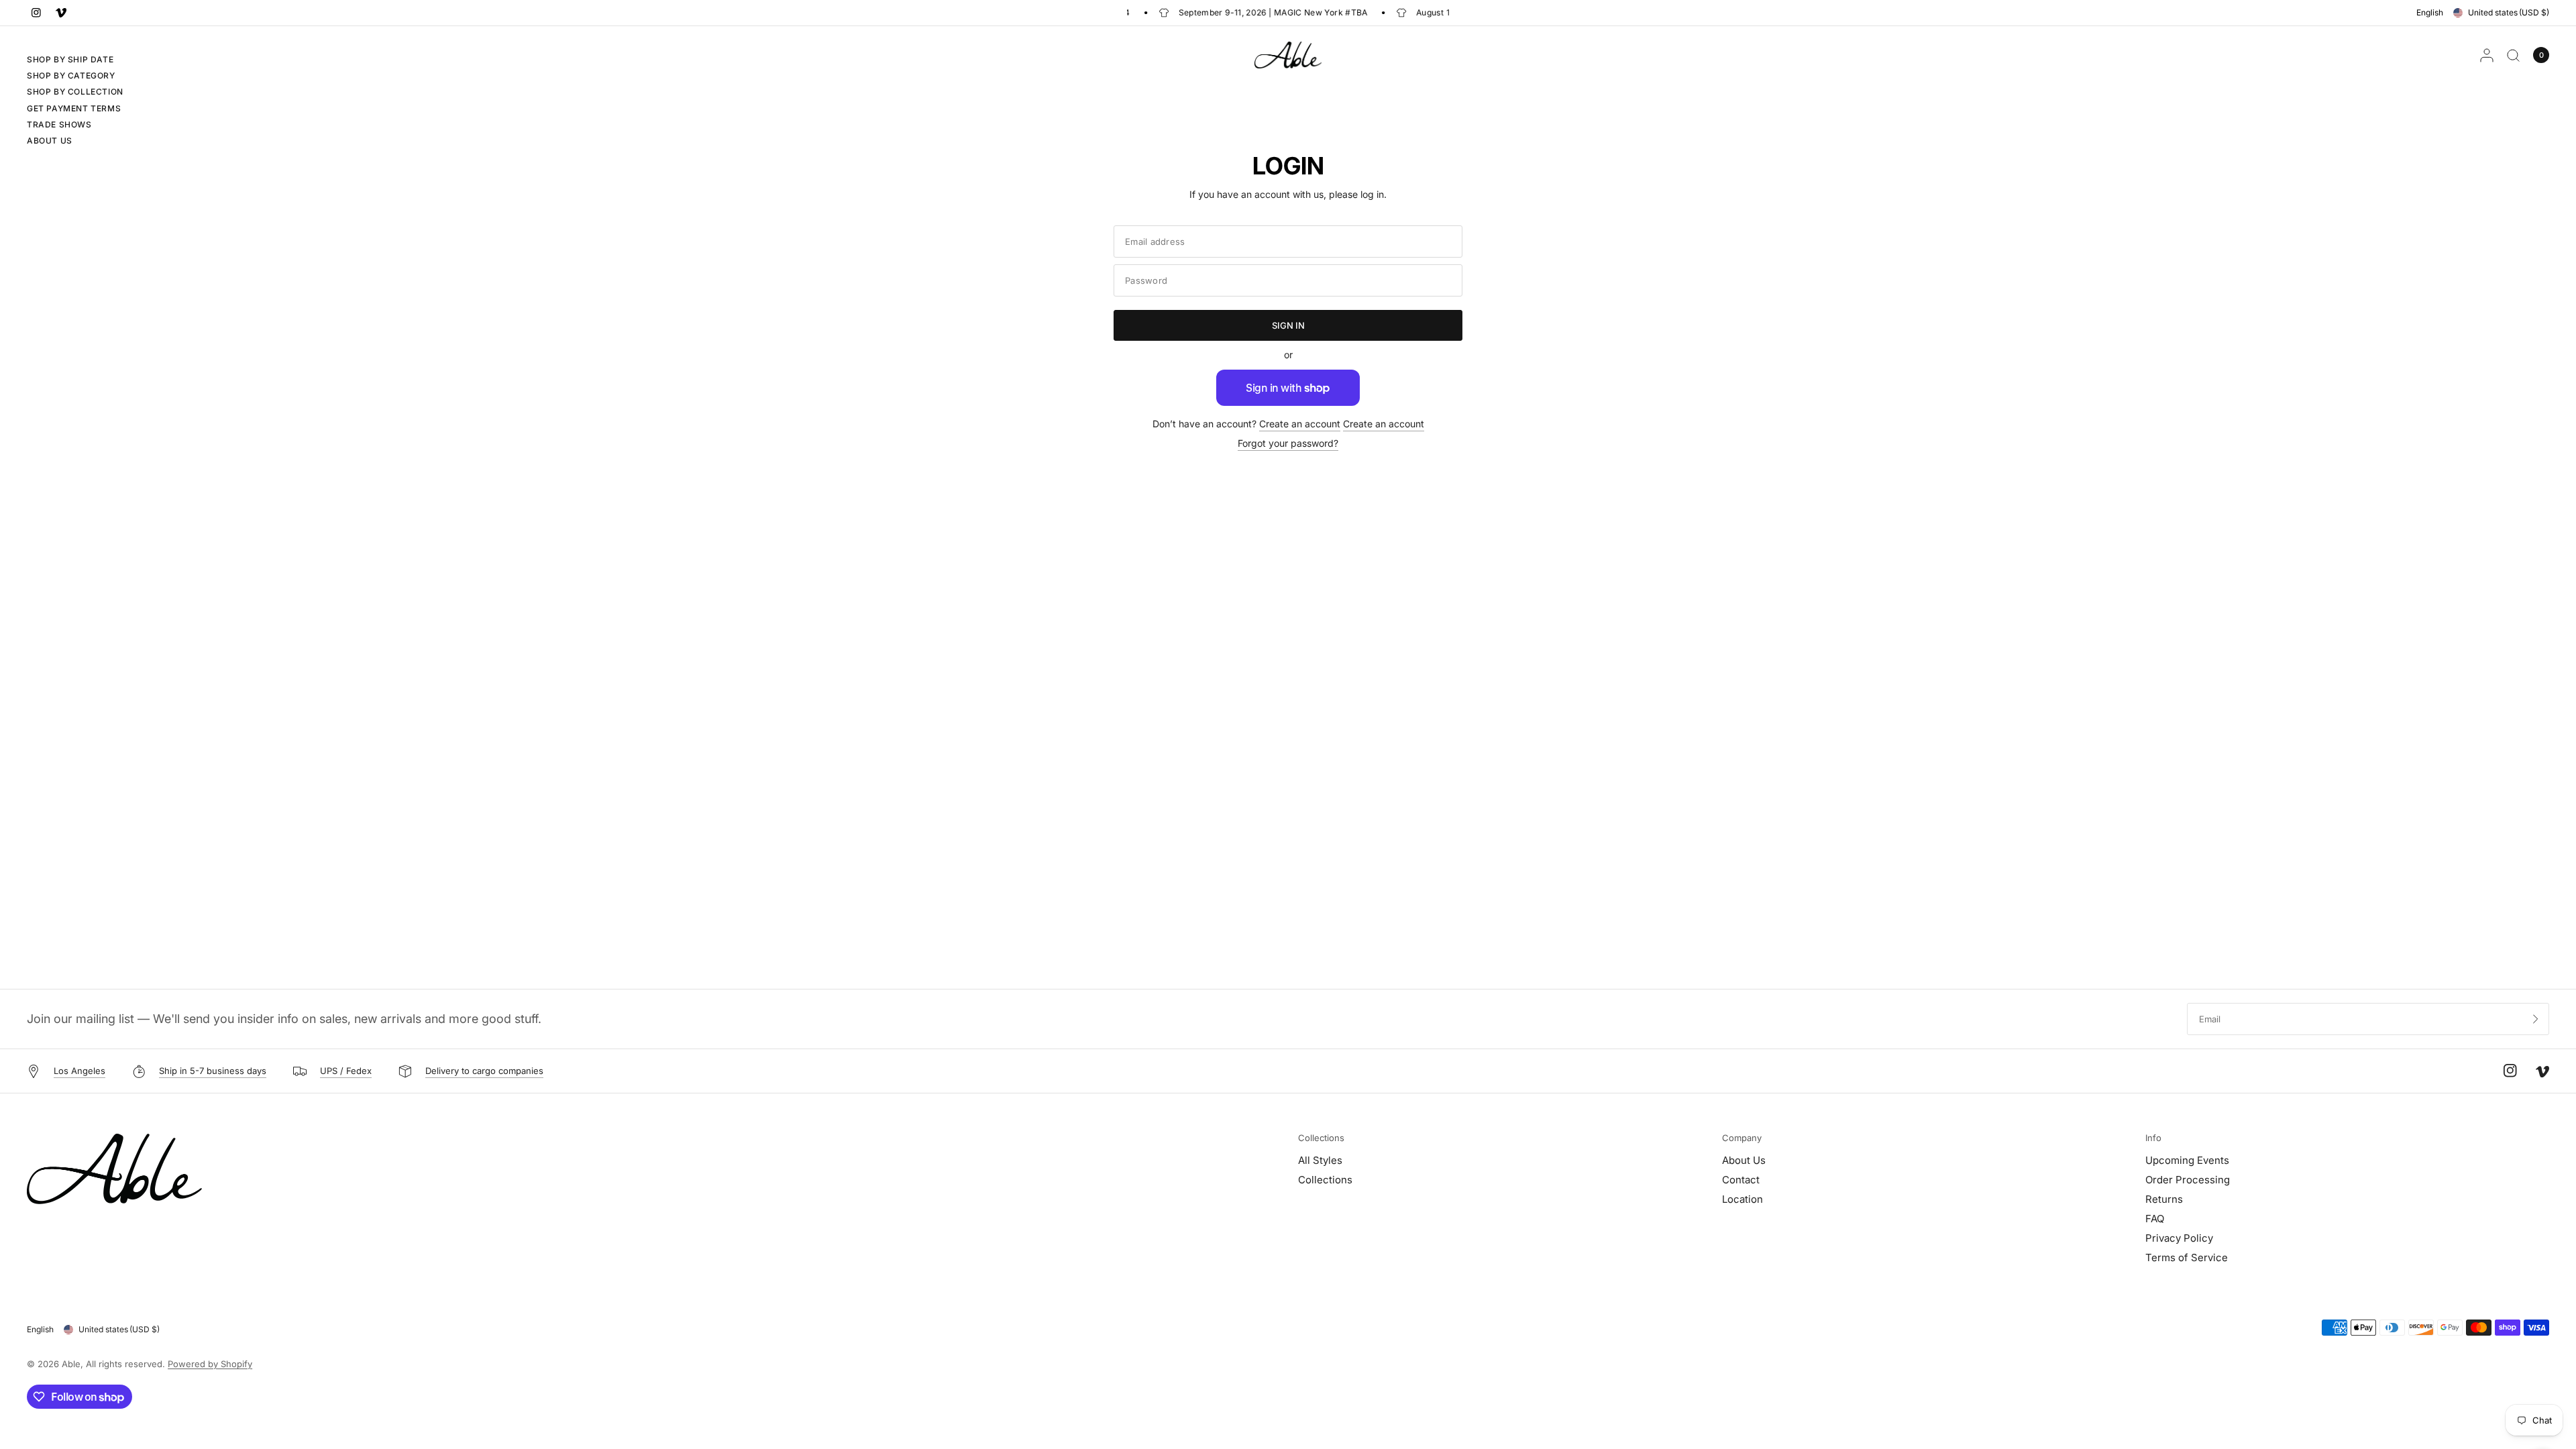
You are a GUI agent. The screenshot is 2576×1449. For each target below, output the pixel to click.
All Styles (1320, 1160)
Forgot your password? (1288, 443)
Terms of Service (2187, 1257)
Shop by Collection (75, 92)
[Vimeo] (61, 13)
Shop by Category (71, 75)
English (2430, 12)
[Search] (2513, 55)
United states (2509, 12)
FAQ (2155, 1219)
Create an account (1300, 424)
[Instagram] (36, 13)
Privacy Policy (2179, 1238)
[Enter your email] (2536, 1019)
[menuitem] (75, 61)
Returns (2164, 1199)
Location (1742, 1199)
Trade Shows (59, 124)
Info (2153, 1138)
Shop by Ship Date (70, 59)
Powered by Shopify (210, 1364)
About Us (50, 141)
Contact (1741, 1180)
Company (1742, 1138)
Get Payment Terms (74, 108)
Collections (1321, 1138)
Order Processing (2188, 1180)
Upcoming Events (2187, 1160)
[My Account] (2487, 55)
